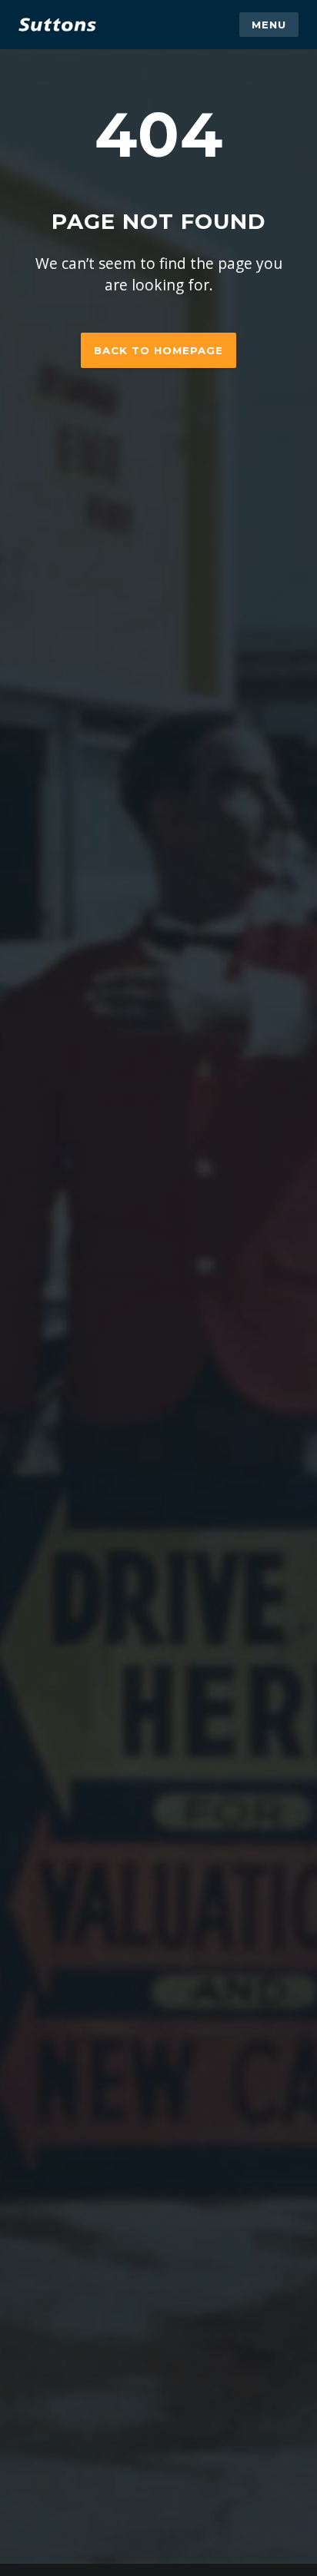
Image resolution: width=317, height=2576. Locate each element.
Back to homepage (158, 350)
